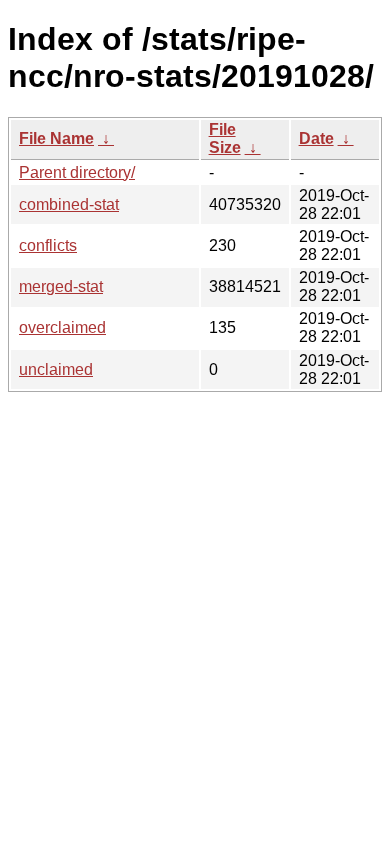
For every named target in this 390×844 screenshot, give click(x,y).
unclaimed (56, 369)
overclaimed (62, 327)
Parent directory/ (77, 172)
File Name (56, 138)
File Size (225, 138)
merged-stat (61, 286)
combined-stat (69, 204)
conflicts (48, 245)
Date (316, 138)
